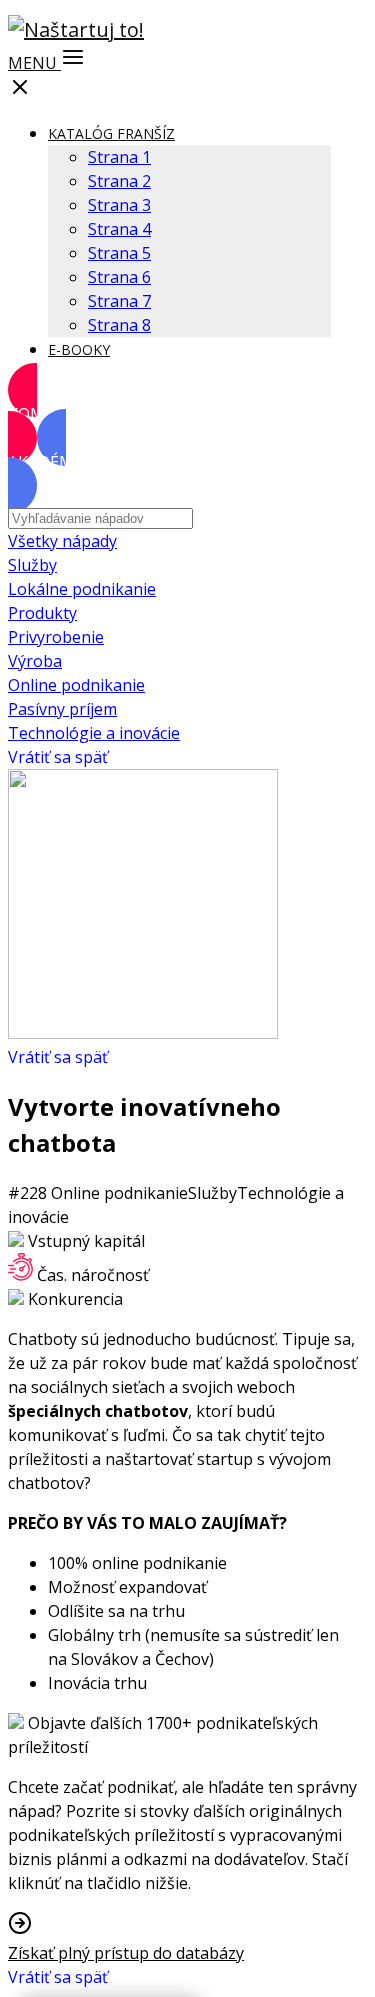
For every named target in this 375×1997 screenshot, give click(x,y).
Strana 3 (119, 205)
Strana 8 (119, 325)
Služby (32, 565)
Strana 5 (119, 253)
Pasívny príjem (62, 709)
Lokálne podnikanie (82, 589)
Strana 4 (119, 229)
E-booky (79, 349)
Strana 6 (119, 277)
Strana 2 (119, 181)
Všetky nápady (62, 541)
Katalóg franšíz (111, 133)
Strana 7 (119, 301)
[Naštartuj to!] (76, 29)
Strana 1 (119, 157)
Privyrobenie (56, 637)
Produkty (42, 613)
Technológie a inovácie (94, 733)
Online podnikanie (76, 685)
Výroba (35, 661)
